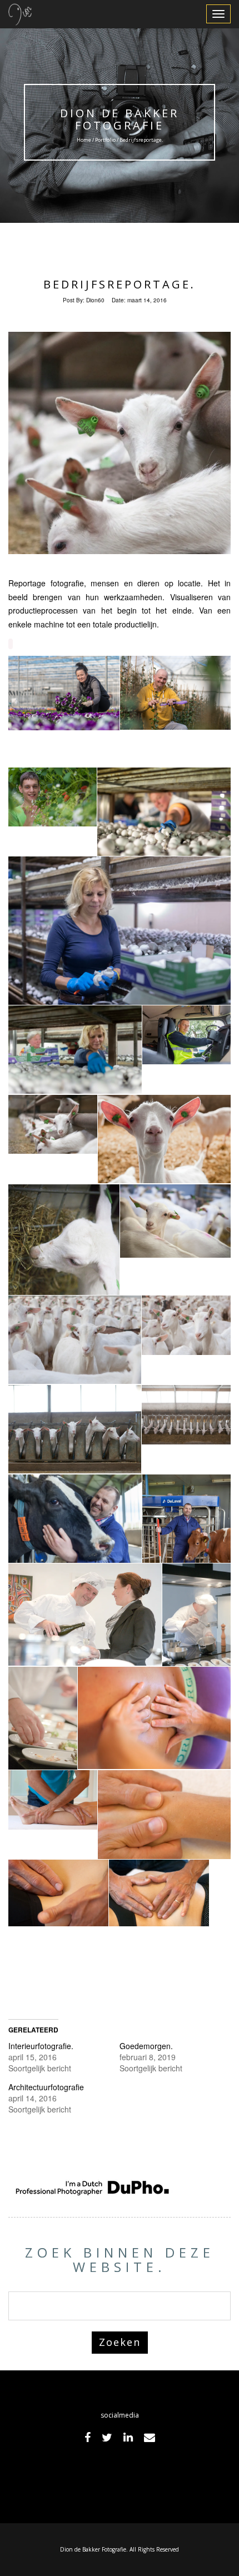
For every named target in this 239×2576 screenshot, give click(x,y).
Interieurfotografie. (41, 2046)
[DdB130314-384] (186, 1415)
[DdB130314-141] (64, 1268)
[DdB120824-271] (159, 1893)
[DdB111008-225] (43, 1718)
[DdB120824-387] (53, 1800)
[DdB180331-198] (53, 797)
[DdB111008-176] (196, 1615)
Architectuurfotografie (46, 2087)
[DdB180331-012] (64, 693)
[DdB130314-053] (164, 1139)
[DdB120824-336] (154, 1718)
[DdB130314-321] (75, 1429)
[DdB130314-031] (53, 1125)
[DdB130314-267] (186, 1325)
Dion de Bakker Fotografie (120, 119)
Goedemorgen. (146, 2046)
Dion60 (95, 300)
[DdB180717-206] (75, 1050)
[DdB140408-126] (75, 1519)
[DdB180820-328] (186, 1035)
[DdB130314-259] (75, 1340)
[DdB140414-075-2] (186, 1541)
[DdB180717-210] (120, 931)
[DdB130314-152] (175, 1221)
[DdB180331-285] (175, 693)
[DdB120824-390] (164, 1814)
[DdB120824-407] (58, 1893)
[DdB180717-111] (164, 812)
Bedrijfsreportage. (120, 284)
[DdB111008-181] (85, 1615)
